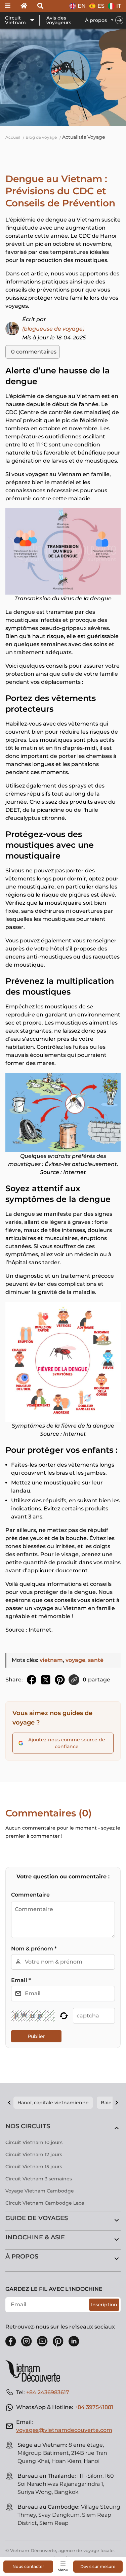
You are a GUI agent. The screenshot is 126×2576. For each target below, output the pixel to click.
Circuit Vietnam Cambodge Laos (45, 2203)
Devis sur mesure (98, 2566)
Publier (36, 2036)
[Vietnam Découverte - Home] (36, 2371)
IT (119, 6)
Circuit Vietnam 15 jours (34, 2167)
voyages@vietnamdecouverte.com (64, 2430)
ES (101, 6)
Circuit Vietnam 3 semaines (39, 2179)
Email (21, 1980)
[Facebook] (11, 2341)
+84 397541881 (94, 2407)
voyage (75, 1660)
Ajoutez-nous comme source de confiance (67, 1743)
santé (96, 1660)
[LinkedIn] (74, 2341)
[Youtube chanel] (42, 2341)
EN (82, 6)
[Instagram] (27, 2341)
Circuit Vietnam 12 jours (34, 2154)
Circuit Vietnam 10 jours (34, 2142)
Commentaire (30, 1895)
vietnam (51, 1660)
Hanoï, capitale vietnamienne (53, 2103)
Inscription (104, 2305)
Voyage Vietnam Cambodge (40, 2191)
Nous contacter (28, 2566)
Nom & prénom (34, 1949)
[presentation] (119, 20)
